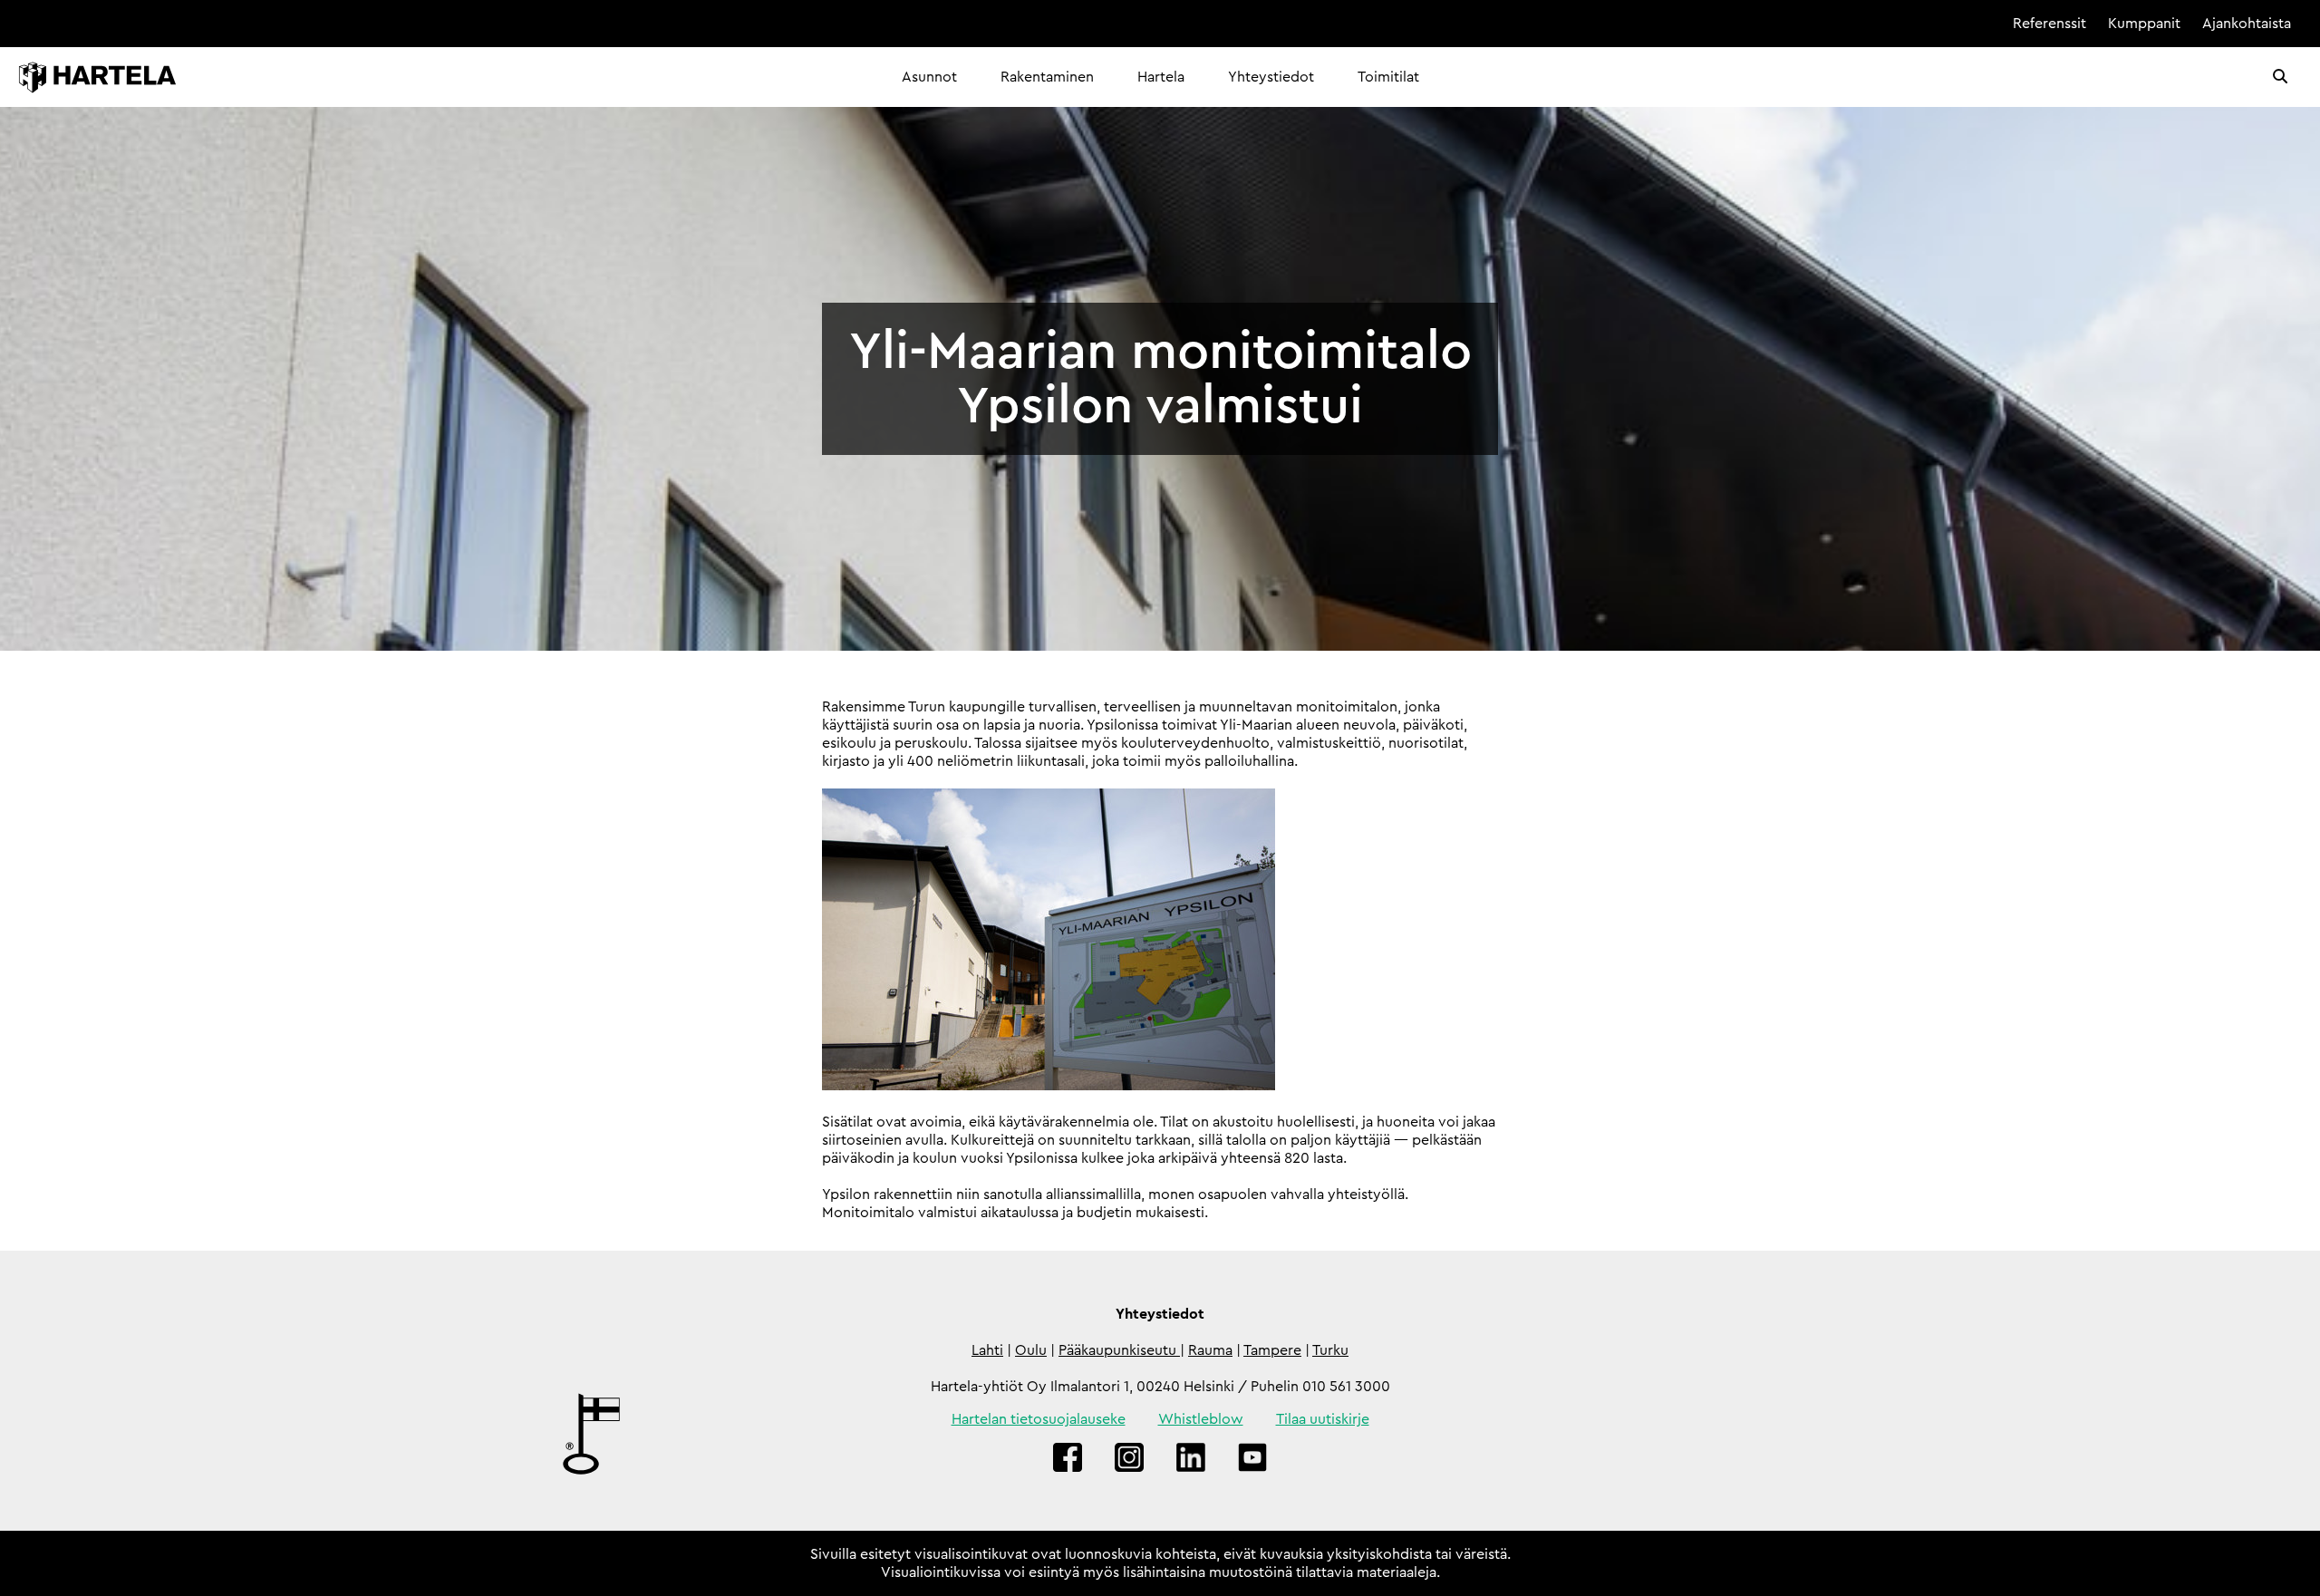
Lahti (987, 1350)
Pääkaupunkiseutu (1119, 1350)
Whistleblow (1201, 1419)
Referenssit (2049, 24)
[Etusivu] (97, 77)
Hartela (1161, 77)
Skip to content (1940, 24)
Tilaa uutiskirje (1323, 1419)
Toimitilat (1388, 77)
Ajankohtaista (2247, 24)
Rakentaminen (1047, 77)
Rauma (1210, 1350)
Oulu (1031, 1350)
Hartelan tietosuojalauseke (1039, 1419)
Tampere (1272, 1350)
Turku (1330, 1350)
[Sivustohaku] (2280, 77)
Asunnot (929, 77)
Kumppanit (2144, 24)
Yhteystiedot (1271, 77)
